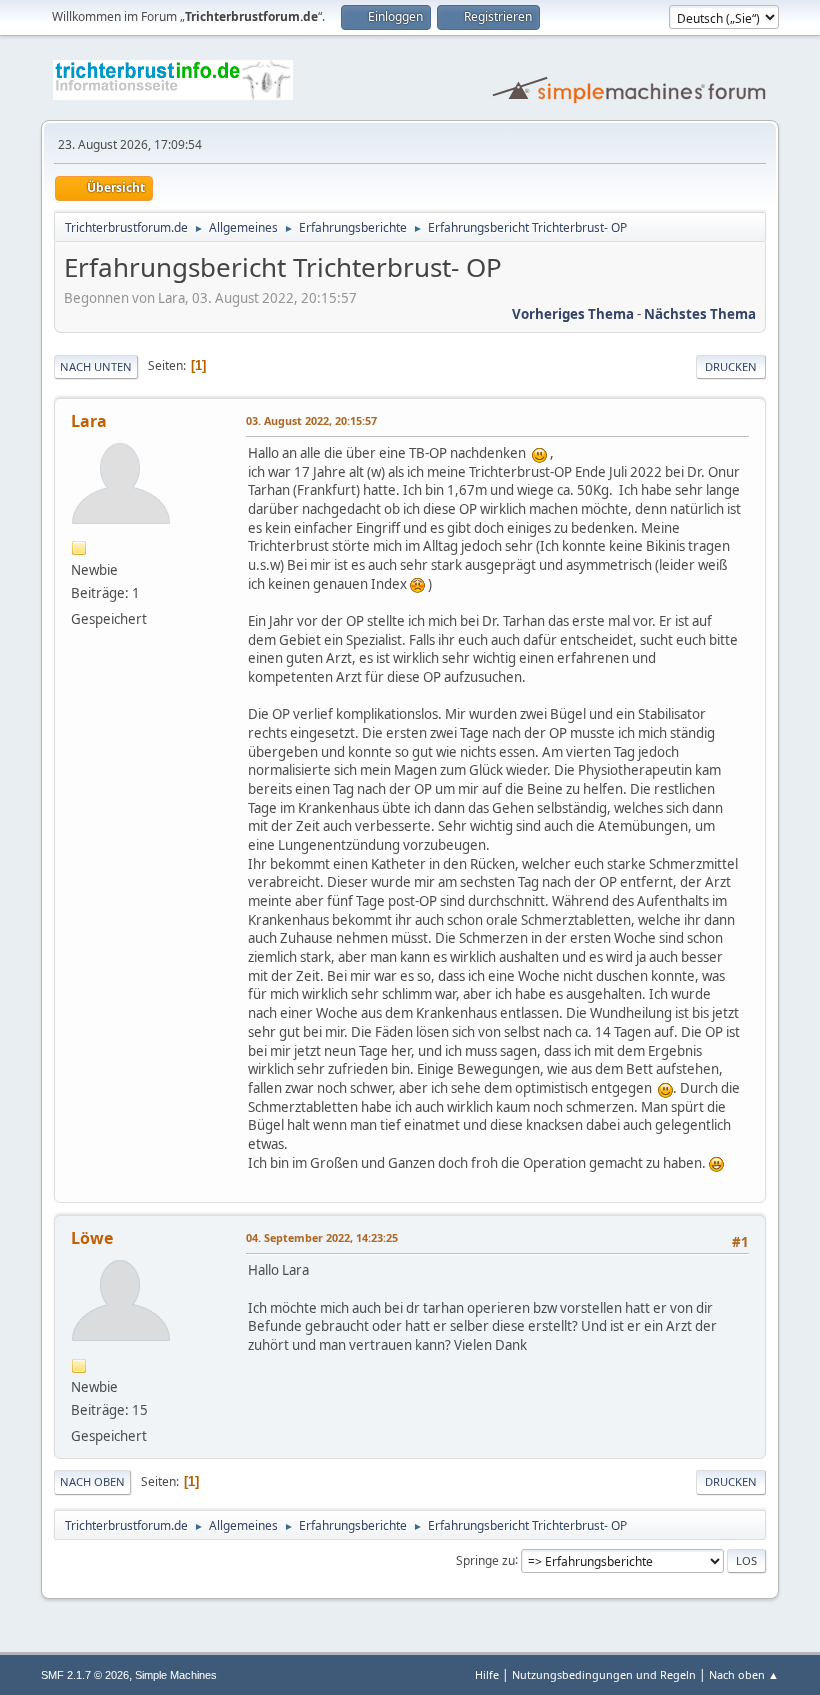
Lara (89, 421)
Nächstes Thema (700, 314)
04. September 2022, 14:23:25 (322, 1237)
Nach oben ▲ (744, 1674)
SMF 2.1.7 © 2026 (85, 1675)
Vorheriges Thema (573, 314)
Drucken (731, 366)
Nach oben (92, 1481)
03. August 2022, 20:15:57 (311, 420)
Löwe (92, 1238)
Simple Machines (176, 1675)
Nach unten (96, 366)
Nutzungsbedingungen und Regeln (604, 1674)
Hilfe (487, 1674)
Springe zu (485, 1559)
